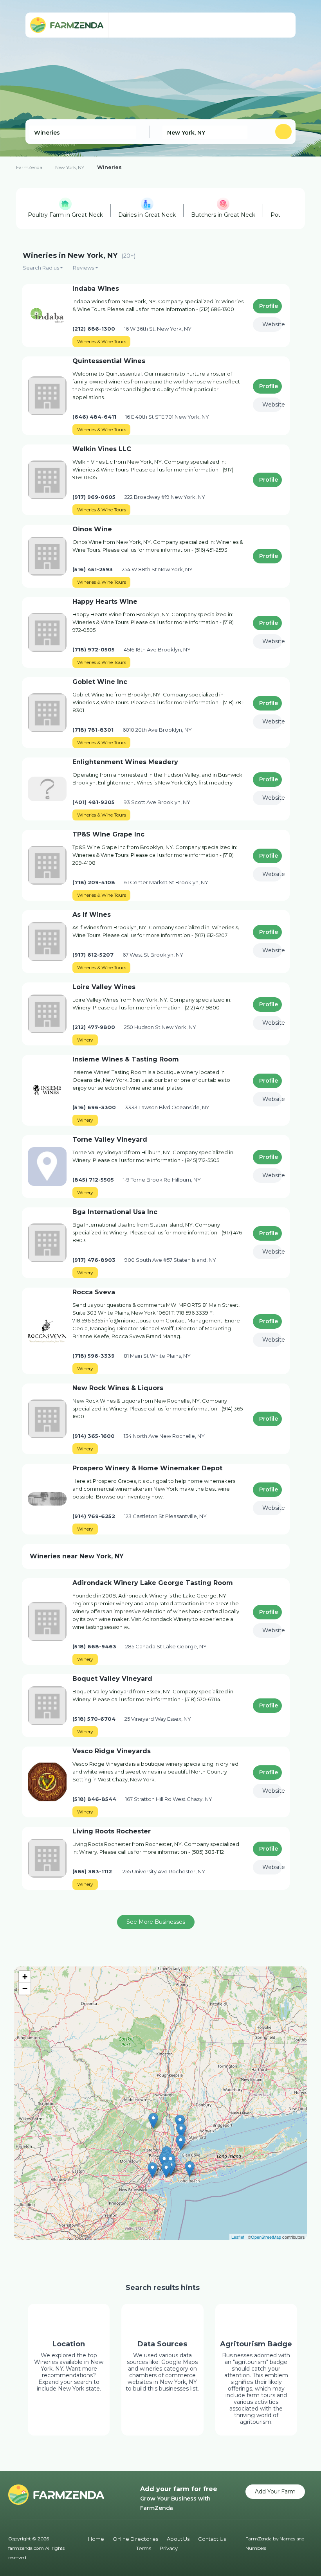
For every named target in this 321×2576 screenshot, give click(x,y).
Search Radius (41, 268)
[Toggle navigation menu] (282, 25)
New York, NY (70, 167)
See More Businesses (156, 1922)
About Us (178, 2539)
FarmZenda (29, 167)
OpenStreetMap (266, 2237)
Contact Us (212, 2539)
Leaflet (238, 2237)
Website (272, 324)
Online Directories (135, 2539)
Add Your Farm (275, 2491)
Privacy (169, 2548)
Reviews (83, 268)
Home (96, 2539)
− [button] (25, 1989)
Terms (144, 2548)
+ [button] (25, 1977)
